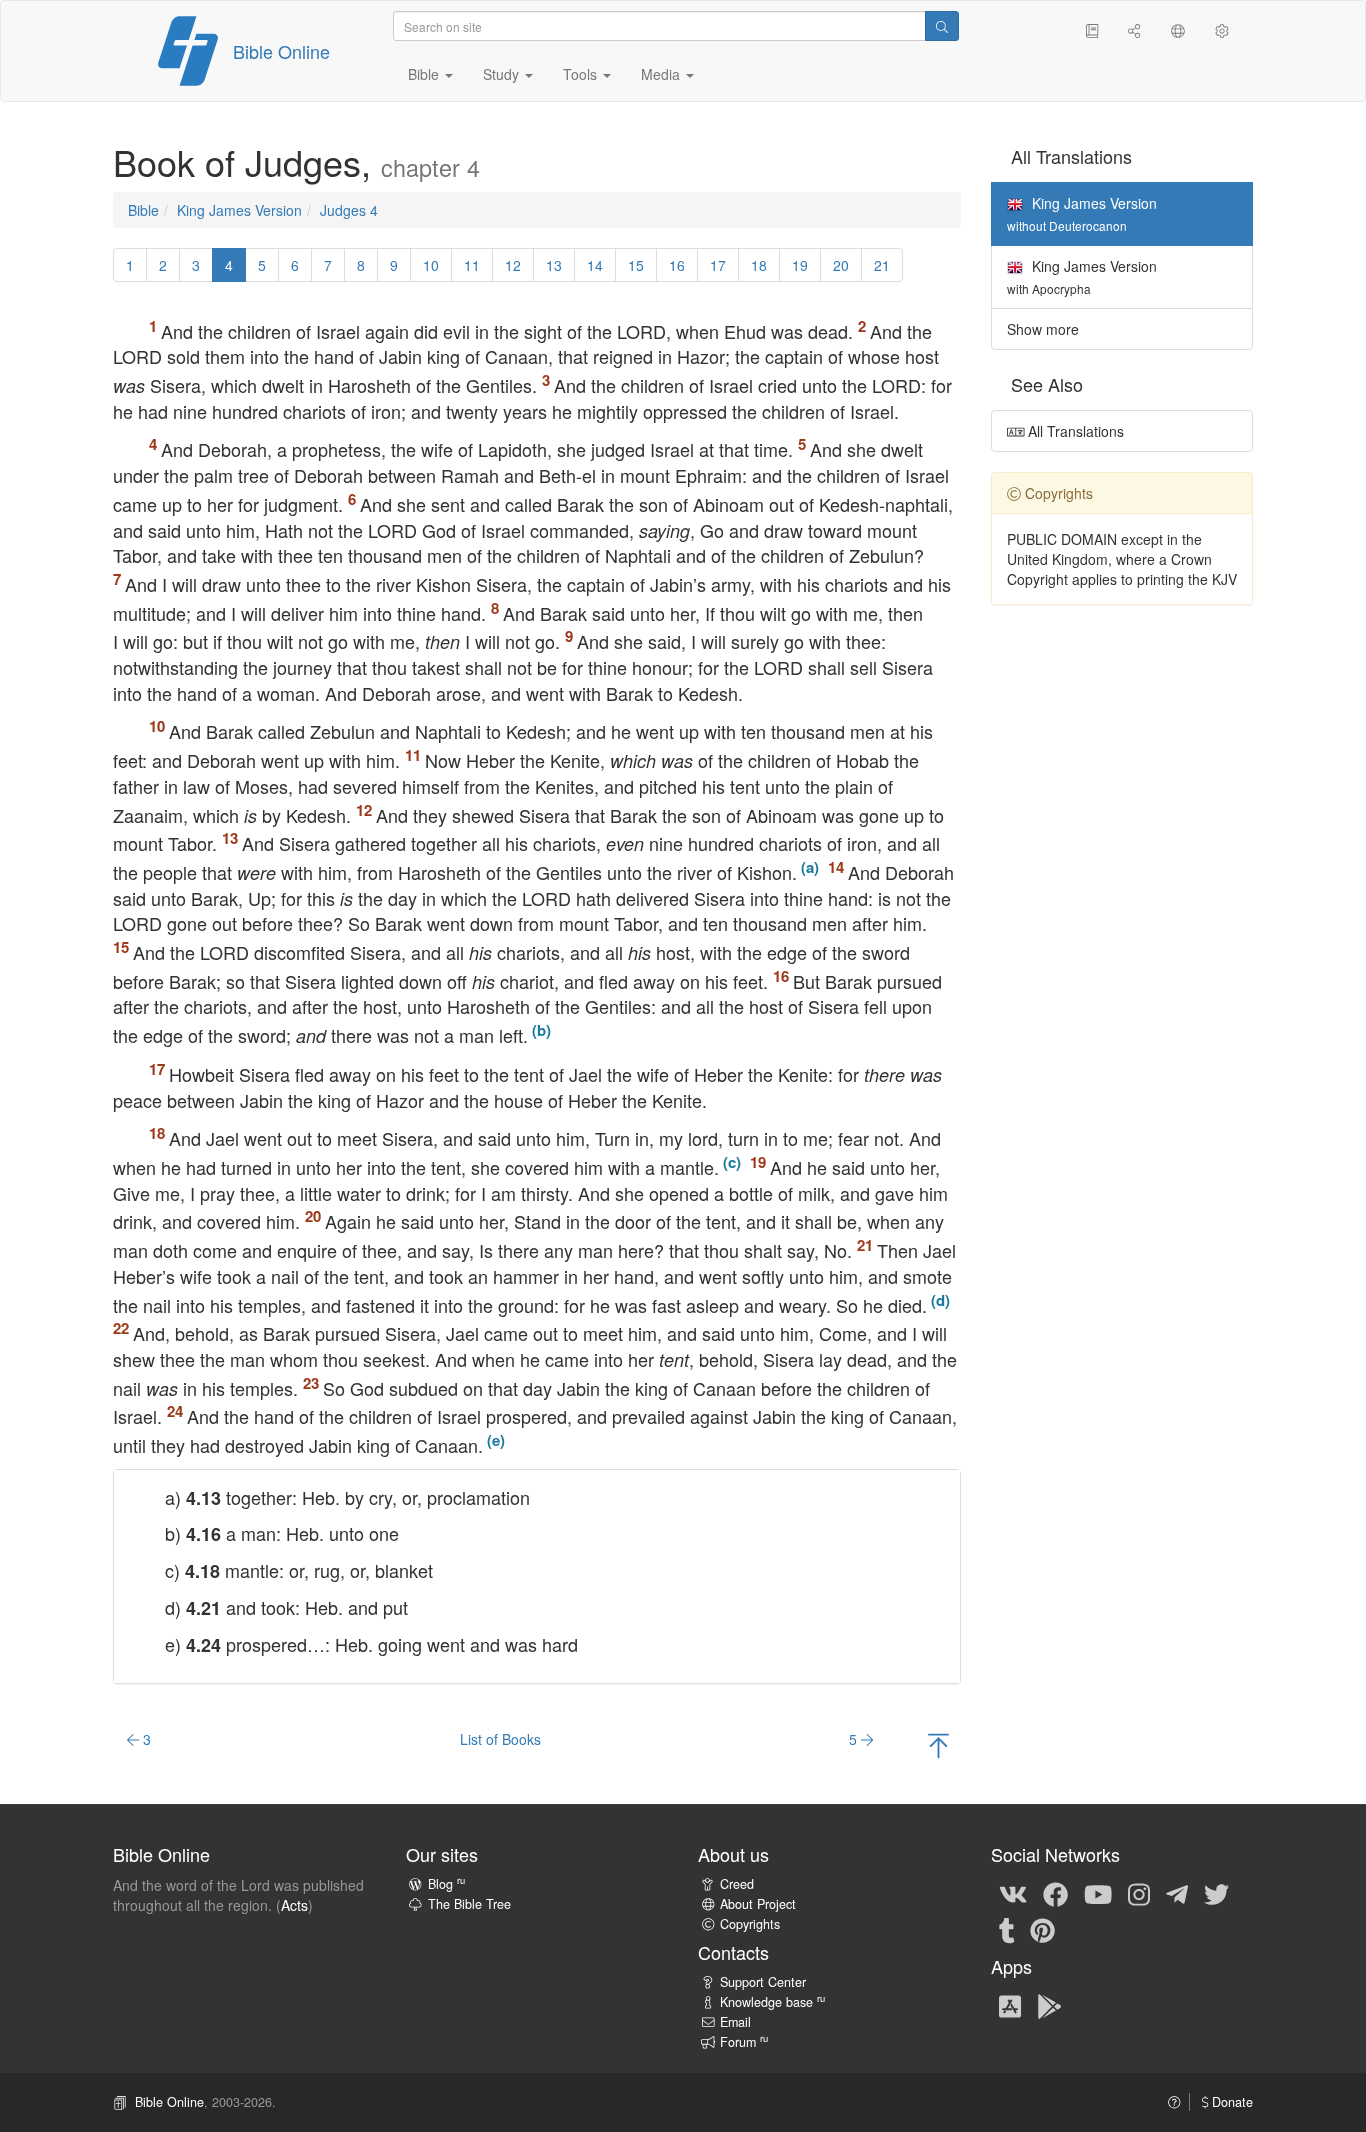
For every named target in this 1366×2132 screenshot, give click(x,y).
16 (677, 265)
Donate (1230, 2102)
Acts (294, 1905)
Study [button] (503, 74)
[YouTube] (1098, 1893)
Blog (446, 1884)
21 (882, 265)
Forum (744, 2042)
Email (735, 2022)
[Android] (1049, 2005)
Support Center (763, 1982)
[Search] (942, 26)
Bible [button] (425, 74)
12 (513, 265)
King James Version (239, 210)
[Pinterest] (1042, 1929)
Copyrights (750, 1924)
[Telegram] (1177, 1893)
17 (718, 265)
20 (841, 265)
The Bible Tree (469, 1904)
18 (759, 265)
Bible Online (281, 51)
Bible (143, 210)
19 (800, 265)
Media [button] (662, 74)
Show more (1043, 329)
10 (431, 265)
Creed (737, 1884)
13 (554, 265)
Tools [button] (582, 74)
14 (595, 265)
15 (636, 265)
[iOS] (1010, 2005)
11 (472, 265)
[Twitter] (1216, 1893)
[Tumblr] (1007, 1929)
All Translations (1074, 431)
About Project (758, 1904)
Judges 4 (349, 210)
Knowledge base (772, 2002)
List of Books (500, 1739)
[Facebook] (1055, 1893)
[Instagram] (1139, 1893)
